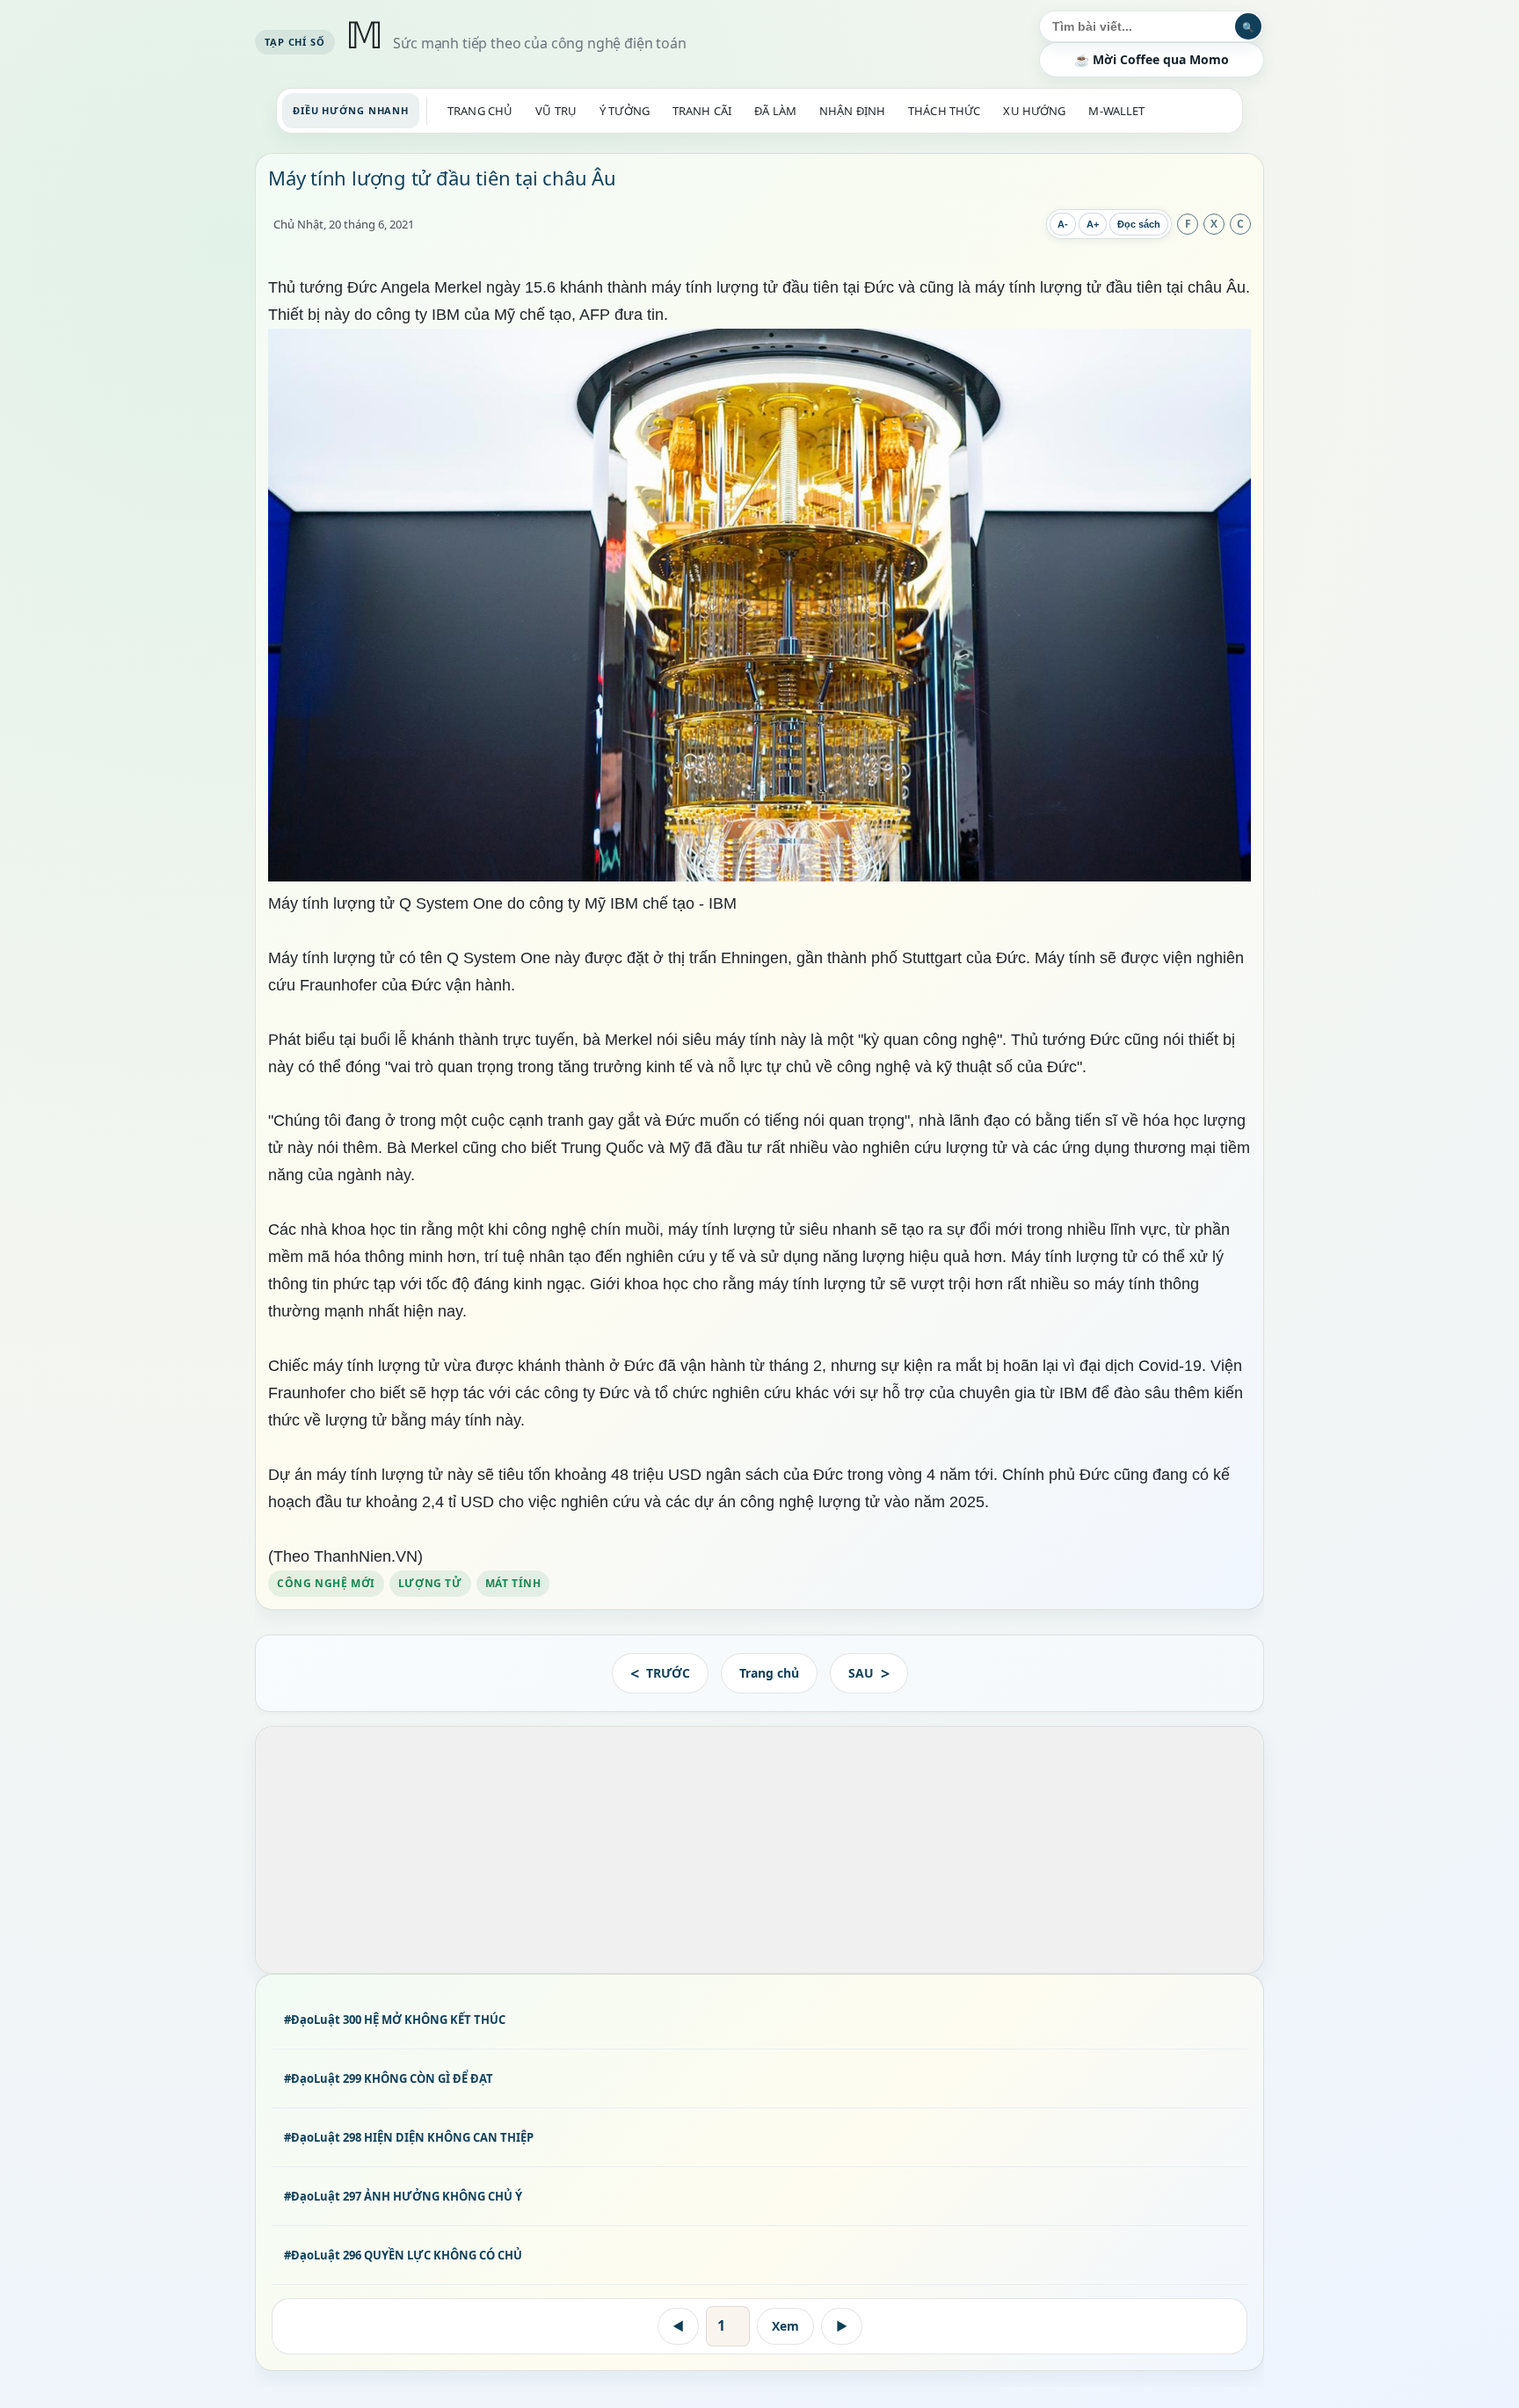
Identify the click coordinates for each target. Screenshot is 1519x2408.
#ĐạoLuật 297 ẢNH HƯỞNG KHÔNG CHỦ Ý (403, 2196)
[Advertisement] (759, 1850)
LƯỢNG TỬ (430, 1582)
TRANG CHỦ (480, 111)
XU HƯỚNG (1034, 111)
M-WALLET (1116, 111)
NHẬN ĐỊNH (852, 111)
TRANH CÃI (702, 111)
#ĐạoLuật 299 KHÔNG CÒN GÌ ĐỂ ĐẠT (389, 2078)
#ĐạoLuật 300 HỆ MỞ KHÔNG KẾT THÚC (395, 2020)
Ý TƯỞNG (625, 111)
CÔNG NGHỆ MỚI (326, 1582)
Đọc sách (1139, 224)
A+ (1093, 224)
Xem (785, 2326)
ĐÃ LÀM (775, 111)
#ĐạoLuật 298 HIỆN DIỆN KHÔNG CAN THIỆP (409, 2137)
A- (1063, 224)
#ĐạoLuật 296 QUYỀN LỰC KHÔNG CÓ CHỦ (403, 2255)
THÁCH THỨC (944, 111)
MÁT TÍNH (513, 1582)
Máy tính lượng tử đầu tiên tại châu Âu (442, 178)
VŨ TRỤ (556, 111)
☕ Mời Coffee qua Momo (1152, 59)
